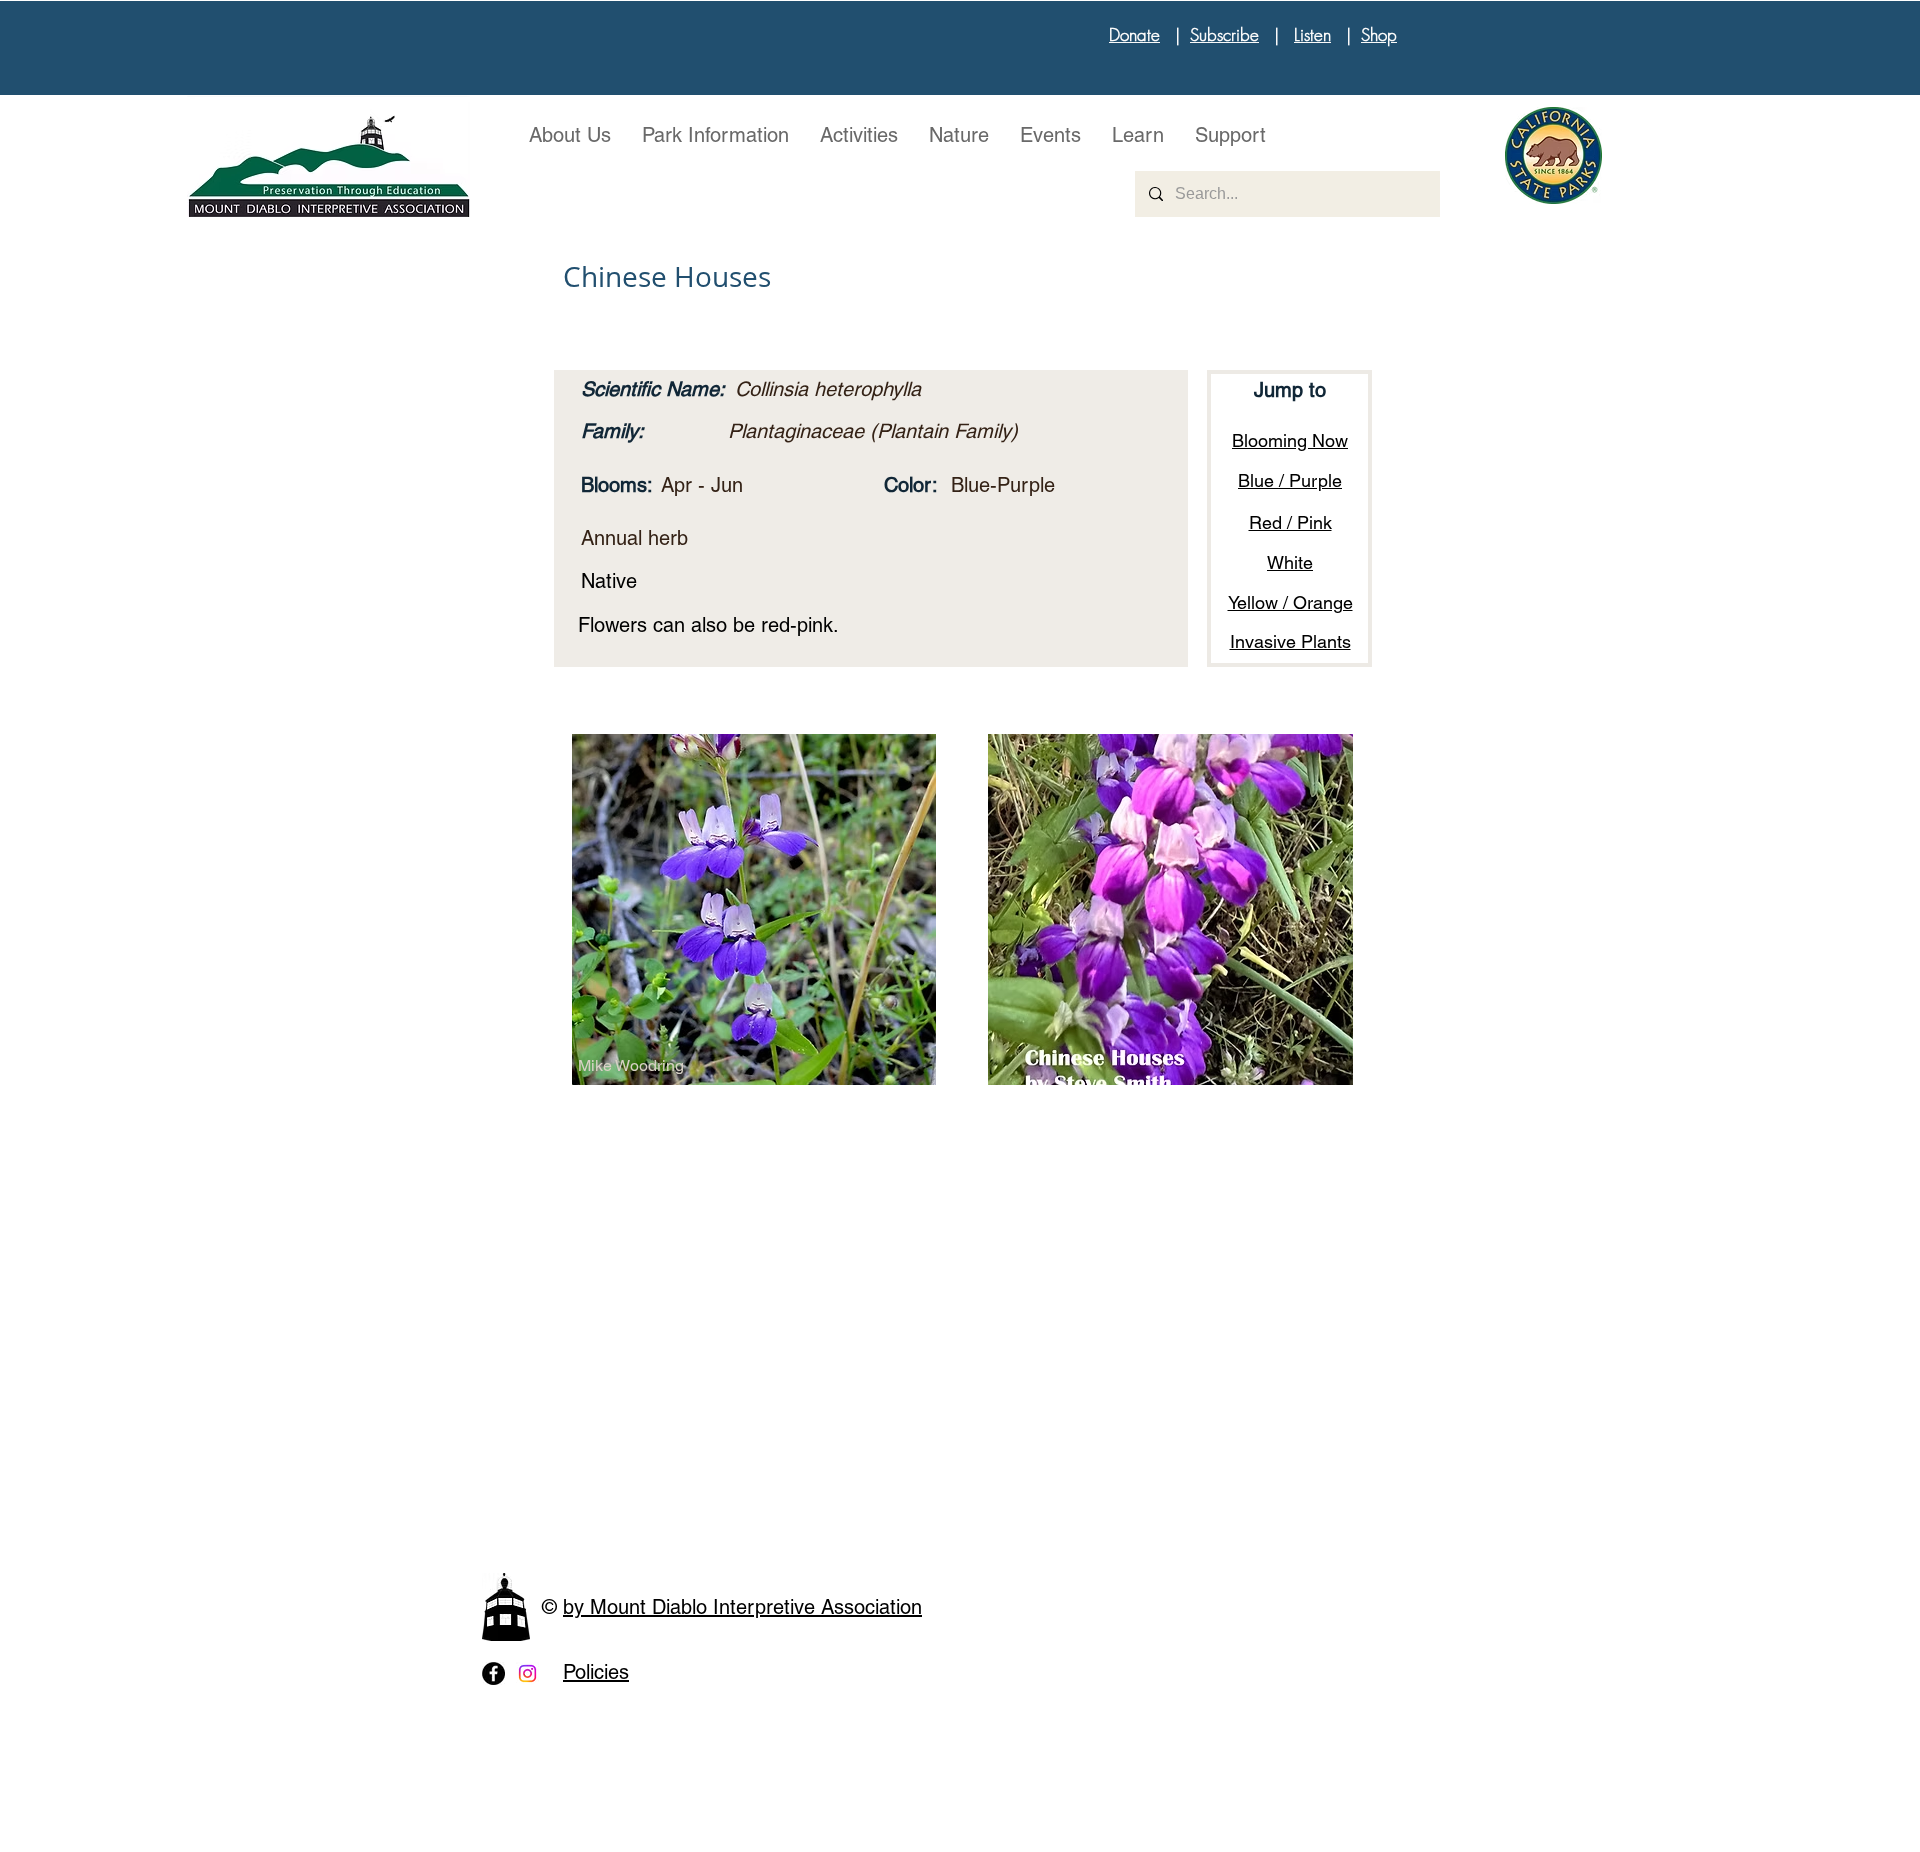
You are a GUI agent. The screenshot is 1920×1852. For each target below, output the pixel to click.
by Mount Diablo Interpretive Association (742, 1607)
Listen (1312, 34)
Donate (1134, 34)
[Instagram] (527, 1673)
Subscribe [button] (1224, 34)
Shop (1379, 34)
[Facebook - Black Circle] (493, 1673)
